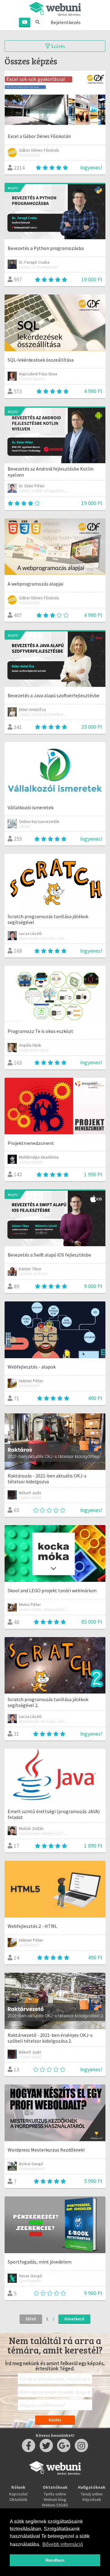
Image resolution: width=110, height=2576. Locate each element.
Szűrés (58, 46)
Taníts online (55, 2494)
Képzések (92, 2499)
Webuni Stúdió (55, 2505)
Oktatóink (18, 2499)
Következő (74, 2319)
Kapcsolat (18, 2494)
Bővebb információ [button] (63, 2544)
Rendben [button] (55, 2560)
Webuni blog (55, 2499)
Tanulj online (92, 2494)
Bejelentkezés (66, 22)
